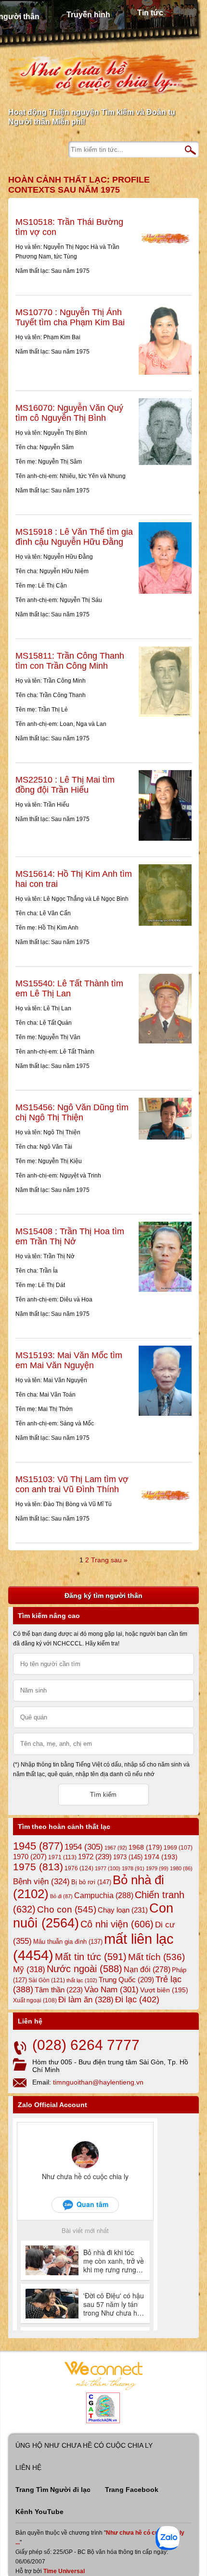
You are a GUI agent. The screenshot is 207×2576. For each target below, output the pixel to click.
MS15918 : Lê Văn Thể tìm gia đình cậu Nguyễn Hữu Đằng (74, 537)
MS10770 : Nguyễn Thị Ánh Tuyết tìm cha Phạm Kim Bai (70, 317)
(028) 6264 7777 (86, 2045)
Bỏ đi (61, 1896)
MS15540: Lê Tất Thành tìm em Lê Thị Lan (69, 988)
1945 (38, 1846)
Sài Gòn (47, 1980)
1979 (157, 1868)
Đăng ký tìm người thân (103, 1595)
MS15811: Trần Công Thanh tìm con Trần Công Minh (70, 661)
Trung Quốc (126, 1980)
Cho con (67, 1909)
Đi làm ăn (86, 2000)
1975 (38, 1867)
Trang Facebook (132, 2490)
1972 (95, 1857)
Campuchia (104, 1895)
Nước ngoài (84, 1969)
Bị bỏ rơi (91, 1882)
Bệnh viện (41, 1882)
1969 (178, 1847)
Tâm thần (59, 1990)
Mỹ (29, 1969)
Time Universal (64, 2571)
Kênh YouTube (39, 2512)
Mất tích (156, 1957)
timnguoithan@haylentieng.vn (98, 2082)
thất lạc (82, 1980)
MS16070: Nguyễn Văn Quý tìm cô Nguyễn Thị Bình (69, 413)
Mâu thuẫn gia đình (68, 1942)
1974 (161, 1857)
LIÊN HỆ (28, 2467)
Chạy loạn (123, 1910)
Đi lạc (137, 1999)
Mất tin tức (91, 1957)
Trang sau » (109, 1560)
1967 (116, 1848)
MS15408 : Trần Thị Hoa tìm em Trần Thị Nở (70, 1236)
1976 (79, 1868)
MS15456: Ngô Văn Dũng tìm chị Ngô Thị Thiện (72, 1112)
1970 (30, 1857)
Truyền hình (88, 15)
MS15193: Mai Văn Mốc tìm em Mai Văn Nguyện (69, 1360)
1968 (145, 1847)
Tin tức (150, 13)
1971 (62, 1857)
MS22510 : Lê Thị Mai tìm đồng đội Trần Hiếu (65, 785)
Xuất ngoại (35, 2000)
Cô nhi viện (117, 1924)
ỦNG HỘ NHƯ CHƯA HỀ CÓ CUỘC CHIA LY (84, 2445)
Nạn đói (147, 1969)
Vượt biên (164, 1990)
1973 (128, 1857)
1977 (108, 1868)
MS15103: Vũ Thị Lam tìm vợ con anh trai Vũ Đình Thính (72, 1484)
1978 (133, 1868)
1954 (84, 1847)
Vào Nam (111, 1990)
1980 (181, 1868)
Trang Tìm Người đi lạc (53, 2490)
